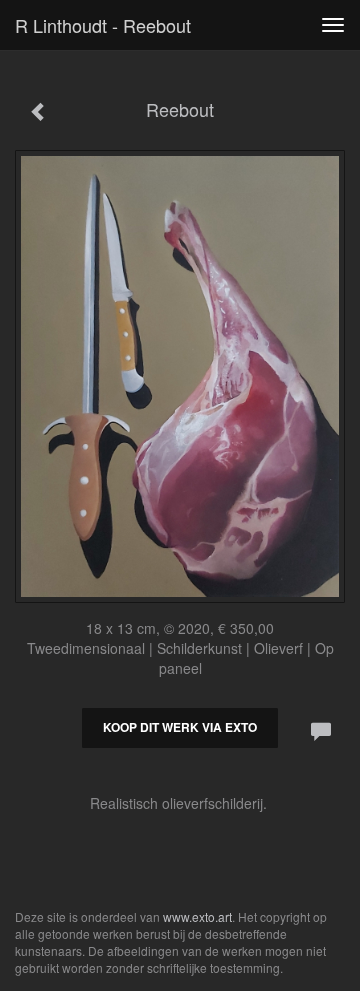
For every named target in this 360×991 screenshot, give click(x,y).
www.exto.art (197, 916)
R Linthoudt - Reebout (103, 25)
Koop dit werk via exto (180, 727)
